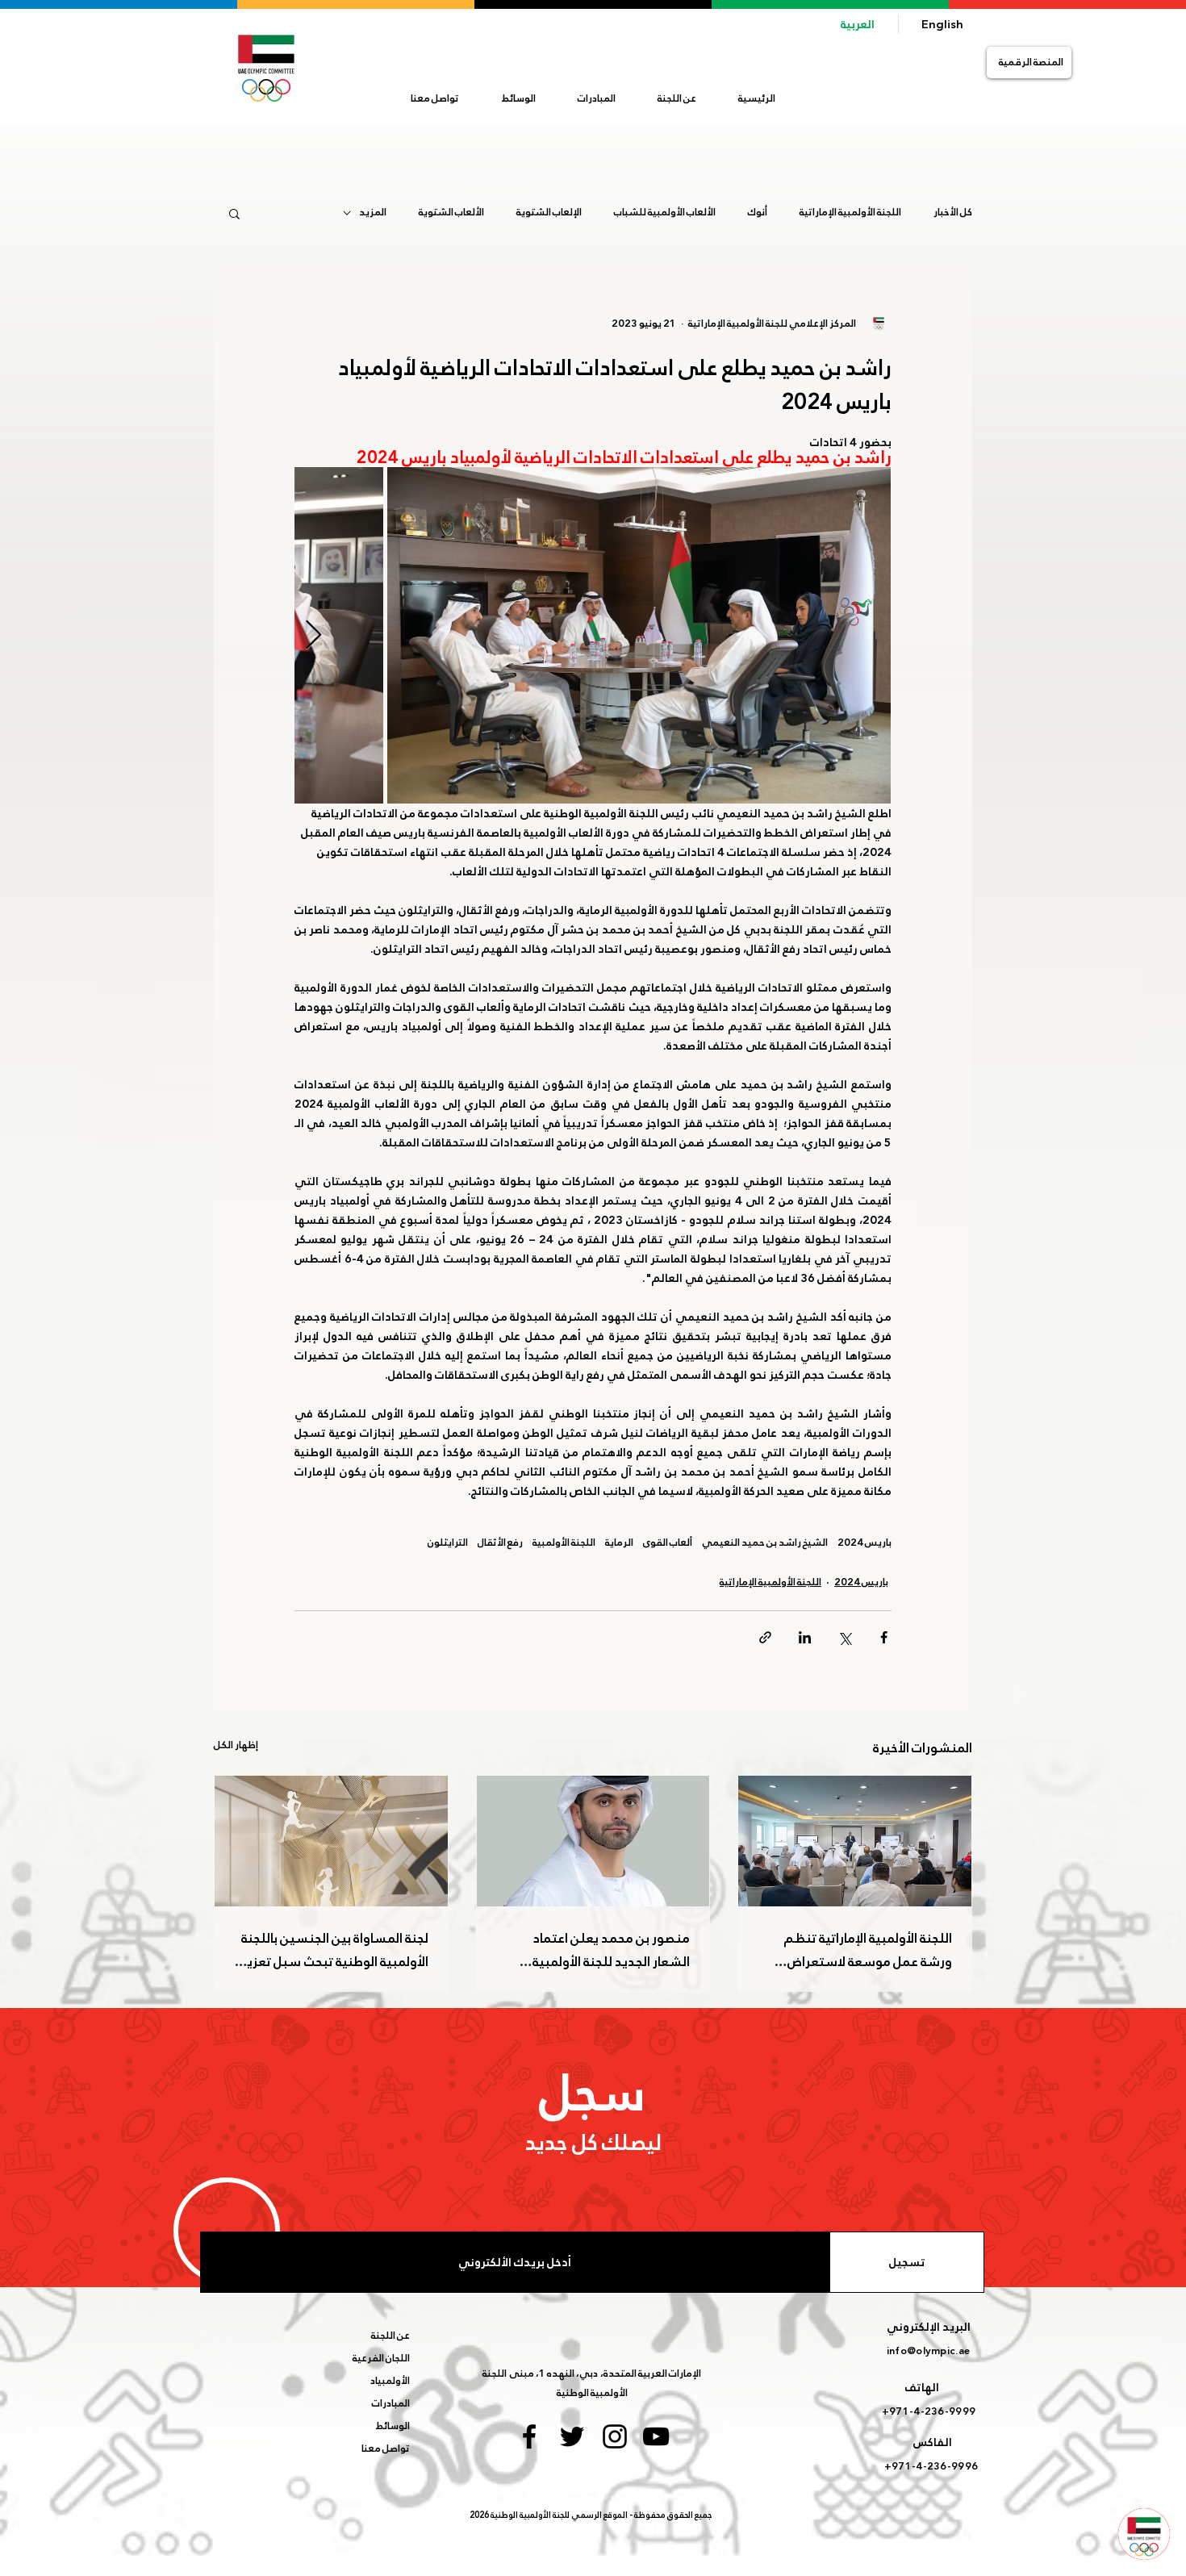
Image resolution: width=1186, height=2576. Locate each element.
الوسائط (393, 2426)
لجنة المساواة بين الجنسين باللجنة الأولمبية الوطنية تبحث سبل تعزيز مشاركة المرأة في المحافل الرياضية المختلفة (334, 1950)
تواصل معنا (386, 2449)
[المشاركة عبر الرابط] (765, 1637)
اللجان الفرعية (381, 2358)
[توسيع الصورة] (639, 635)
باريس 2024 (864, 1543)
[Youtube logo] (656, 2436)
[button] (677, 98)
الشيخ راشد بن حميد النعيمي (765, 1543)
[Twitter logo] (572, 2436)
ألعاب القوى (668, 1543)
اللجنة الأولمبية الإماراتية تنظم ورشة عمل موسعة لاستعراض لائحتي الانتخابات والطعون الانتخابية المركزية (856, 1950)
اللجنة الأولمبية (564, 1543)
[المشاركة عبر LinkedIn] (805, 1637)
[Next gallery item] (313, 635)
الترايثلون (448, 1543)
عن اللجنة (390, 2336)
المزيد (373, 213)
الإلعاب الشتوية (549, 213)
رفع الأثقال (500, 1543)
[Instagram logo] (615, 2436)
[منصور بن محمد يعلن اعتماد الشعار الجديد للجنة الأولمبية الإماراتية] (593, 1841)
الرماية (619, 1543)
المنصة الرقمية (1031, 62)
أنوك (758, 213)
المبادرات (391, 2403)
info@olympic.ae (928, 2351)
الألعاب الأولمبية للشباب (665, 213)
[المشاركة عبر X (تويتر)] (844, 1637)
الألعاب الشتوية (451, 213)
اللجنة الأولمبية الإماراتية (850, 213)
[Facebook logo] (529, 2436)
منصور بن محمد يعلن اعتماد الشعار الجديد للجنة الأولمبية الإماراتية (611, 1950)
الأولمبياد (390, 2381)
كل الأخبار (953, 213)
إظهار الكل (236, 1745)
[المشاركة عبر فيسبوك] (884, 1637)
